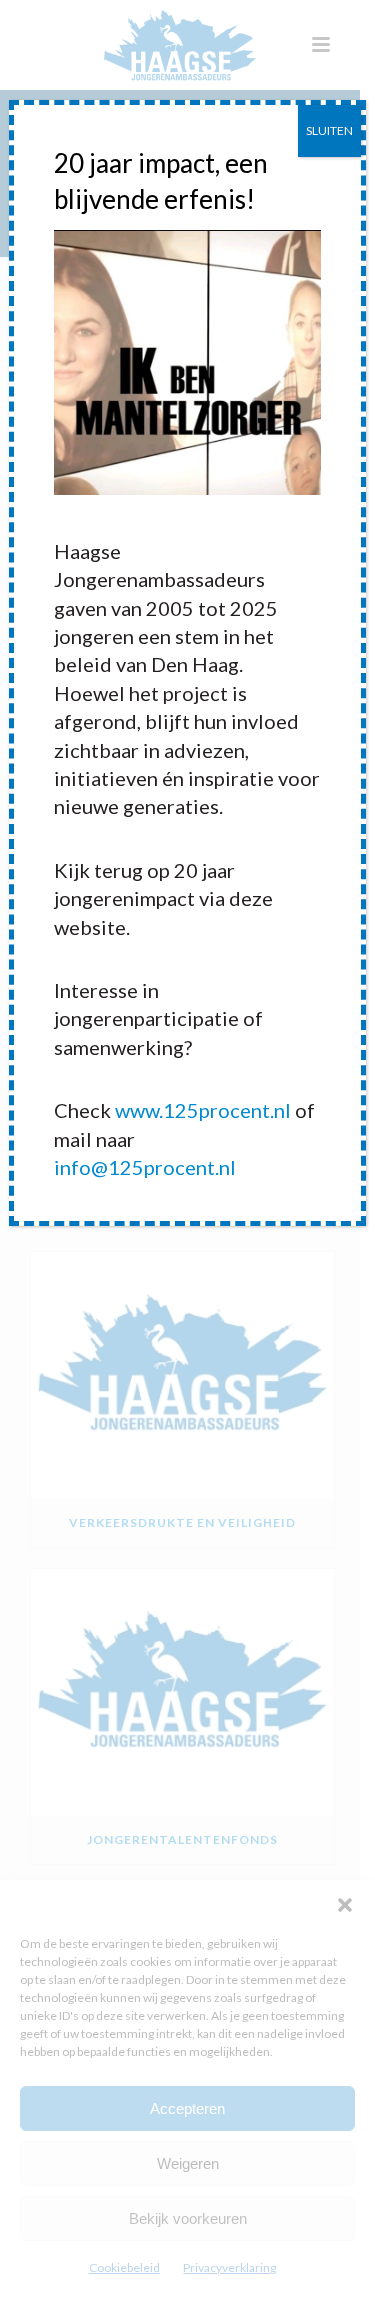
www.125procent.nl (203, 1110)
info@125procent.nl (145, 1167)
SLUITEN (329, 130)
